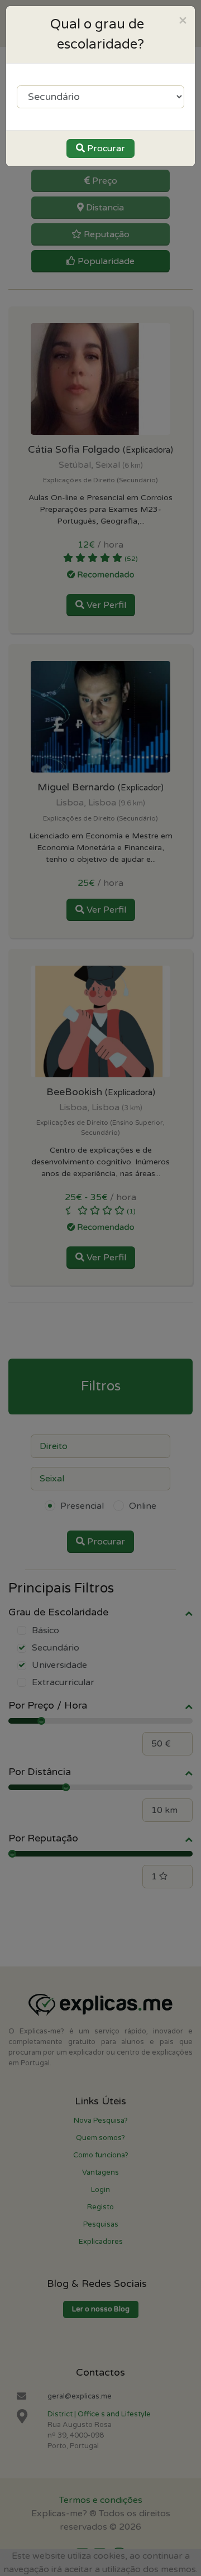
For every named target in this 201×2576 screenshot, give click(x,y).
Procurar (105, 148)
